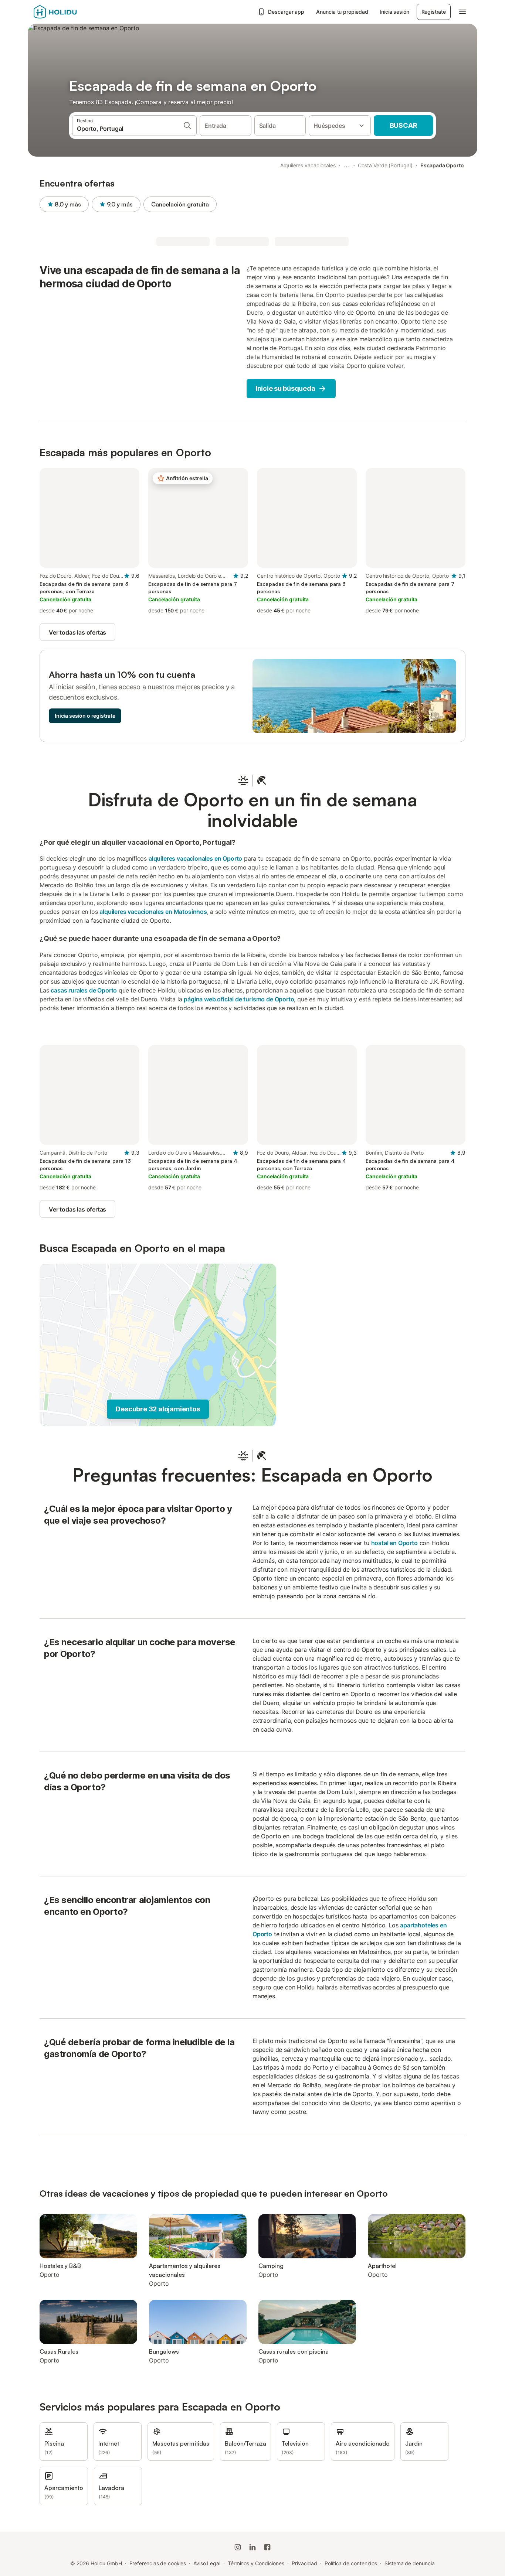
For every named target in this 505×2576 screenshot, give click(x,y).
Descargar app (286, 12)
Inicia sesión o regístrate (85, 716)
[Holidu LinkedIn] (253, 2547)
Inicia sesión (395, 12)
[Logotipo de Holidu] (70, 12)
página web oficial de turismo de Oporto (239, 999)
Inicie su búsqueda (285, 388)
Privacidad (304, 2563)
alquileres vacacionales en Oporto (195, 858)
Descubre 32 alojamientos (158, 1409)
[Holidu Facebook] (267, 2547)
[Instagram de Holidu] (238, 2547)
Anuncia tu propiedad (342, 12)
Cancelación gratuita (180, 204)
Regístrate (434, 12)
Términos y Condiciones (256, 2563)
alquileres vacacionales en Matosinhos (153, 912)
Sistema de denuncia (409, 2563)
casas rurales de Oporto (84, 990)
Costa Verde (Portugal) (385, 165)
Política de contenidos (351, 2563)
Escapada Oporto (442, 165)
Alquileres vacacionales (308, 165)
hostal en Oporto (394, 1543)
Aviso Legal (207, 2563)
